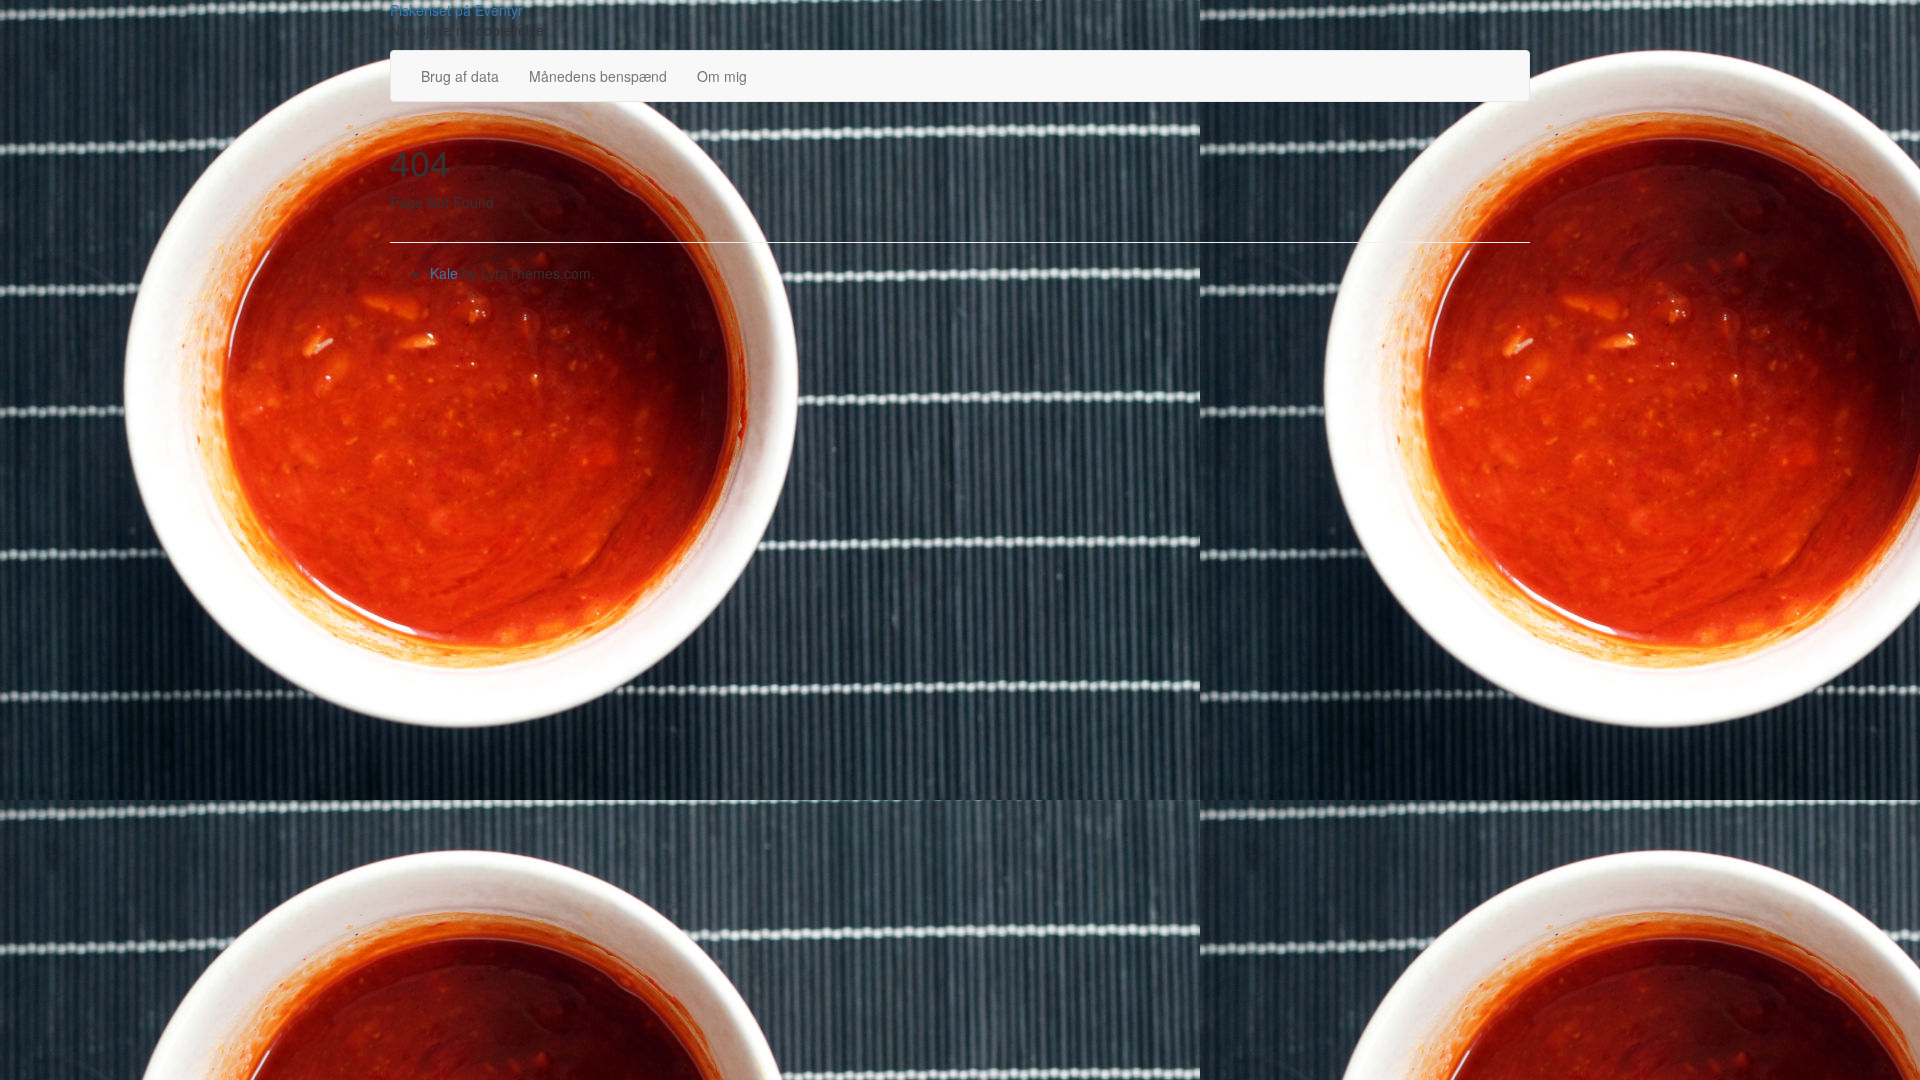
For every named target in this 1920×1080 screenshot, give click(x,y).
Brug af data (460, 76)
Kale (444, 273)
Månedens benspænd (598, 76)
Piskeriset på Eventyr (456, 10)
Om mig (722, 76)
